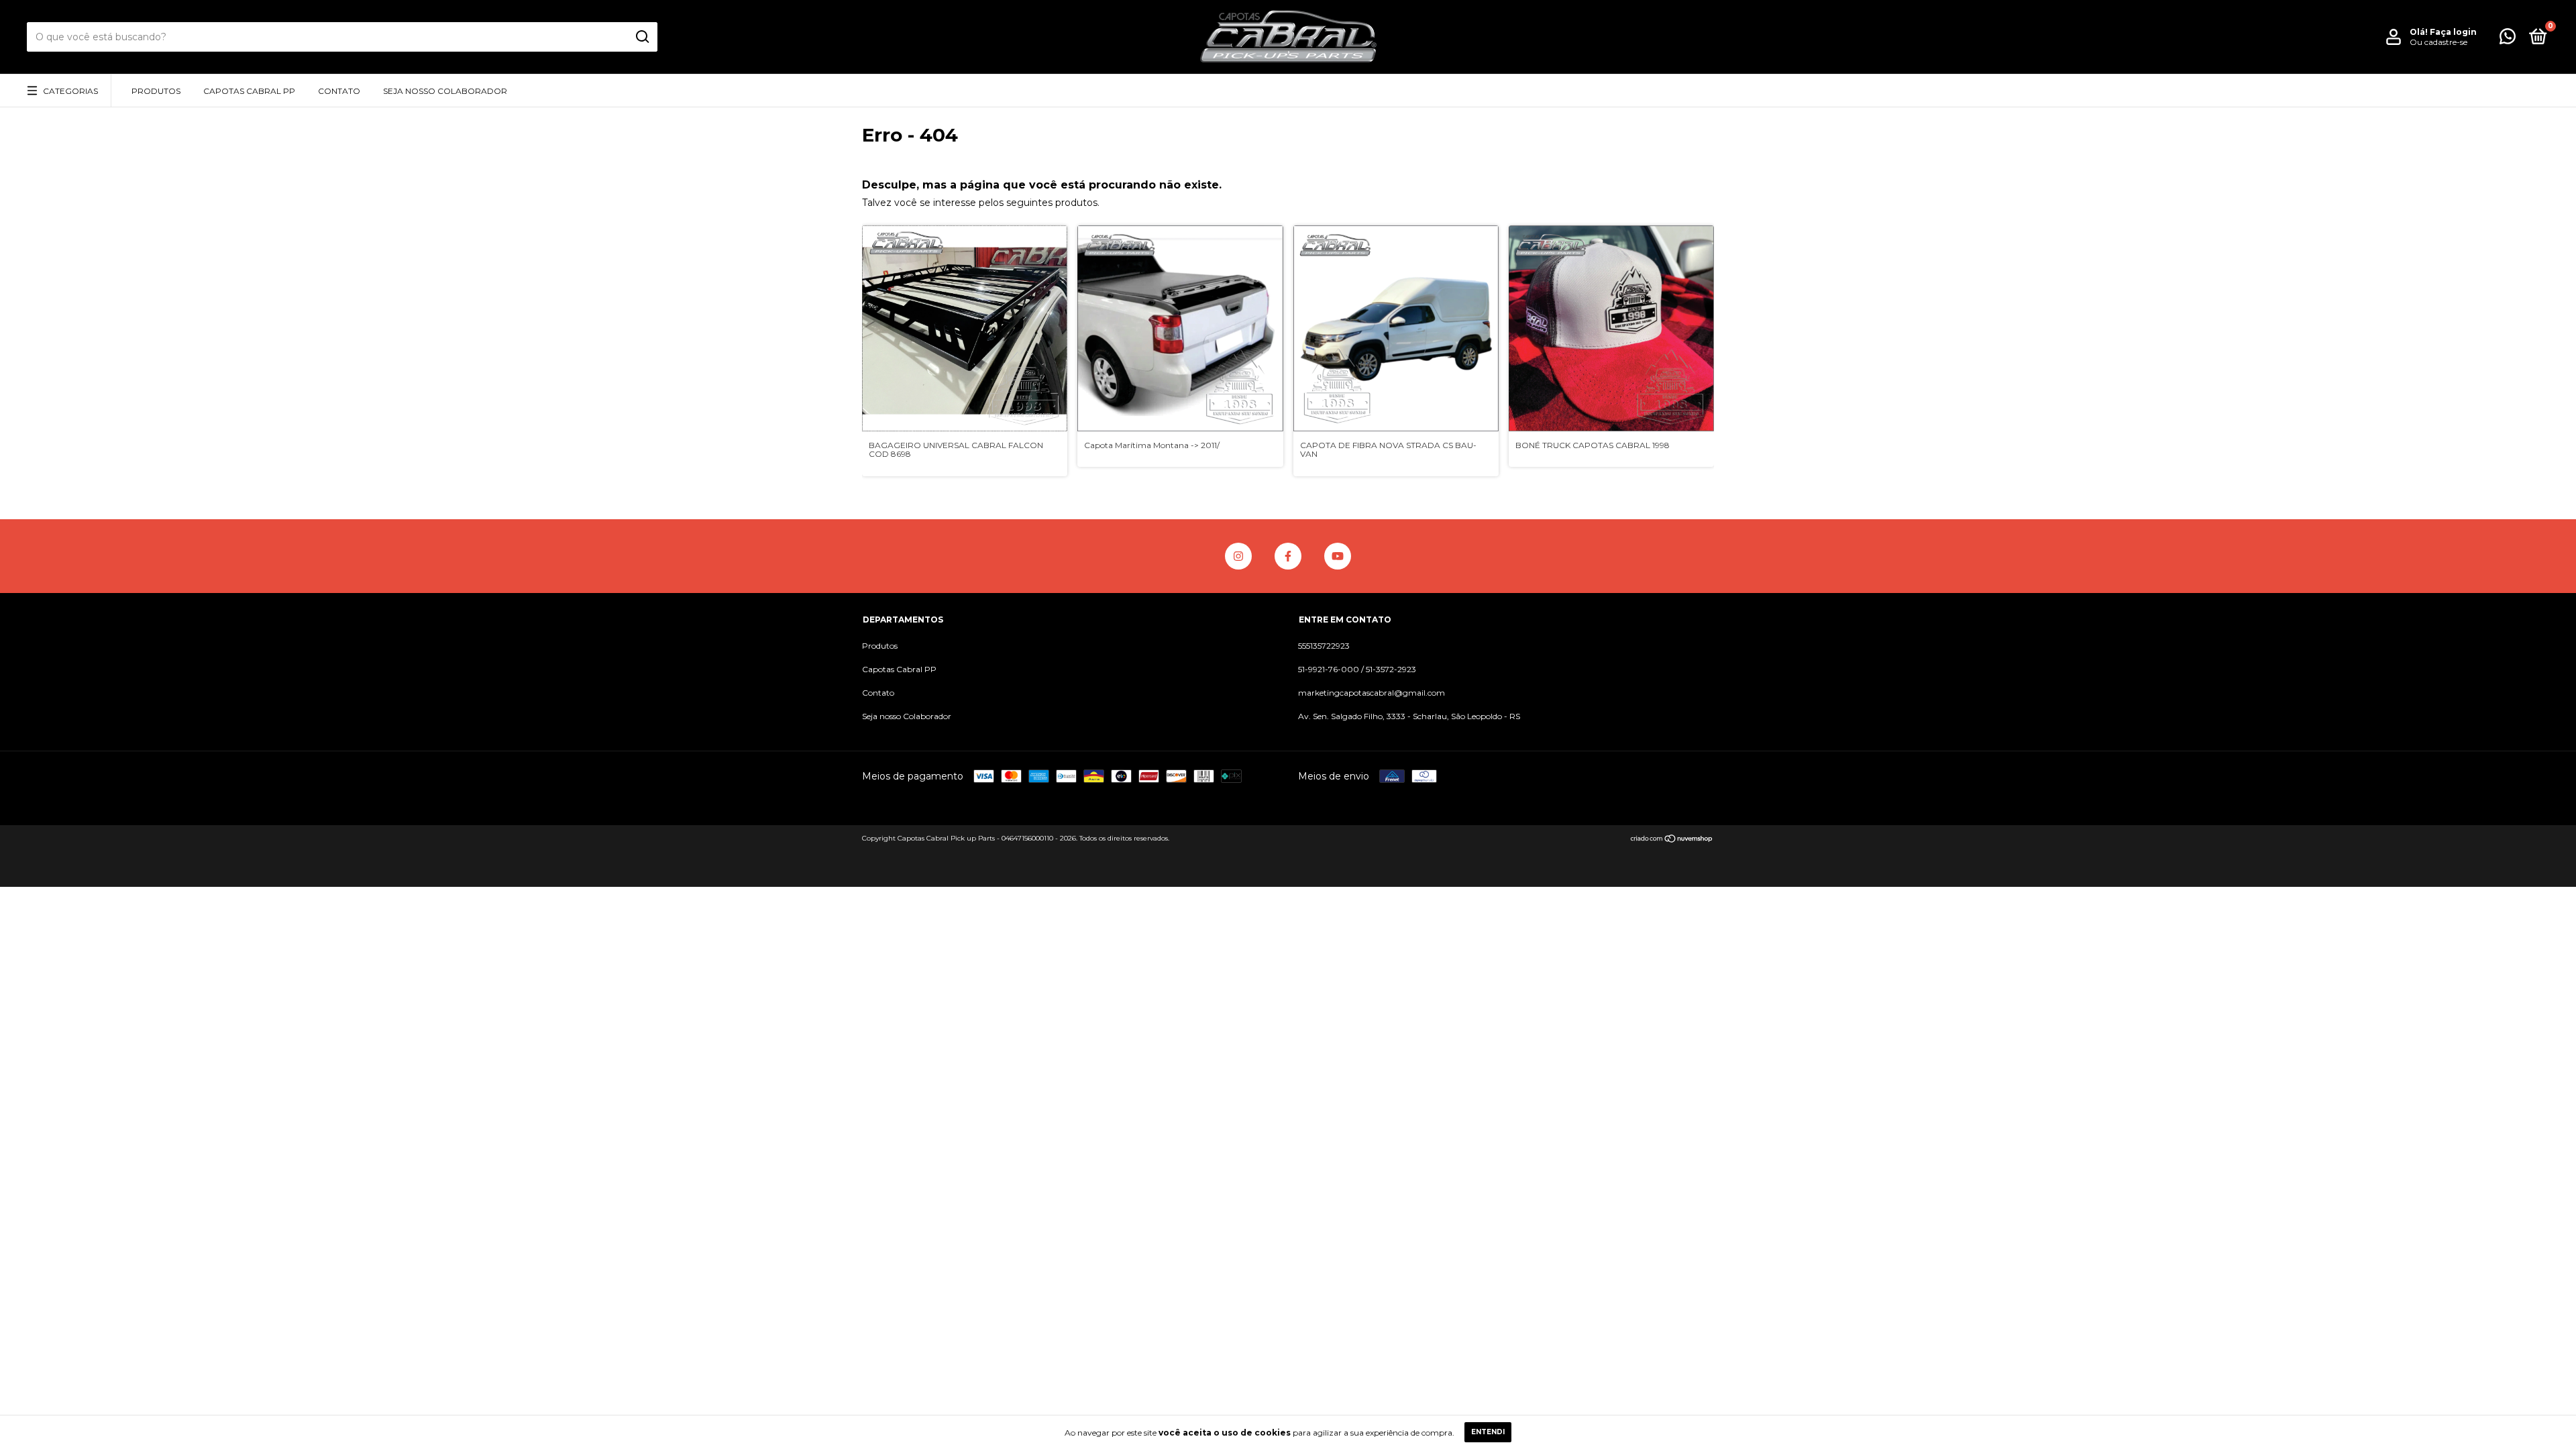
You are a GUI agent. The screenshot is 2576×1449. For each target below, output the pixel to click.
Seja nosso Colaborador (445, 91)
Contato (339, 91)
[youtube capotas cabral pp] (1338, 556)
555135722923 (1324, 646)
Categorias (70, 91)
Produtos (156, 91)
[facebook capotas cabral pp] (1288, 556)
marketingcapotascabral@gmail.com (1372, 693)
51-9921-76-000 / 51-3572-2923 (1357, 669)
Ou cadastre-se (2438, 42)
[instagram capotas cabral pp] (1238, 556)
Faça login (2453, 32)
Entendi (1488, 1432)
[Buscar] (642, 37)
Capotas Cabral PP (249, 91)
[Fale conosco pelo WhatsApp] (2508, 39)
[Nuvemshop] (1672, 840)
